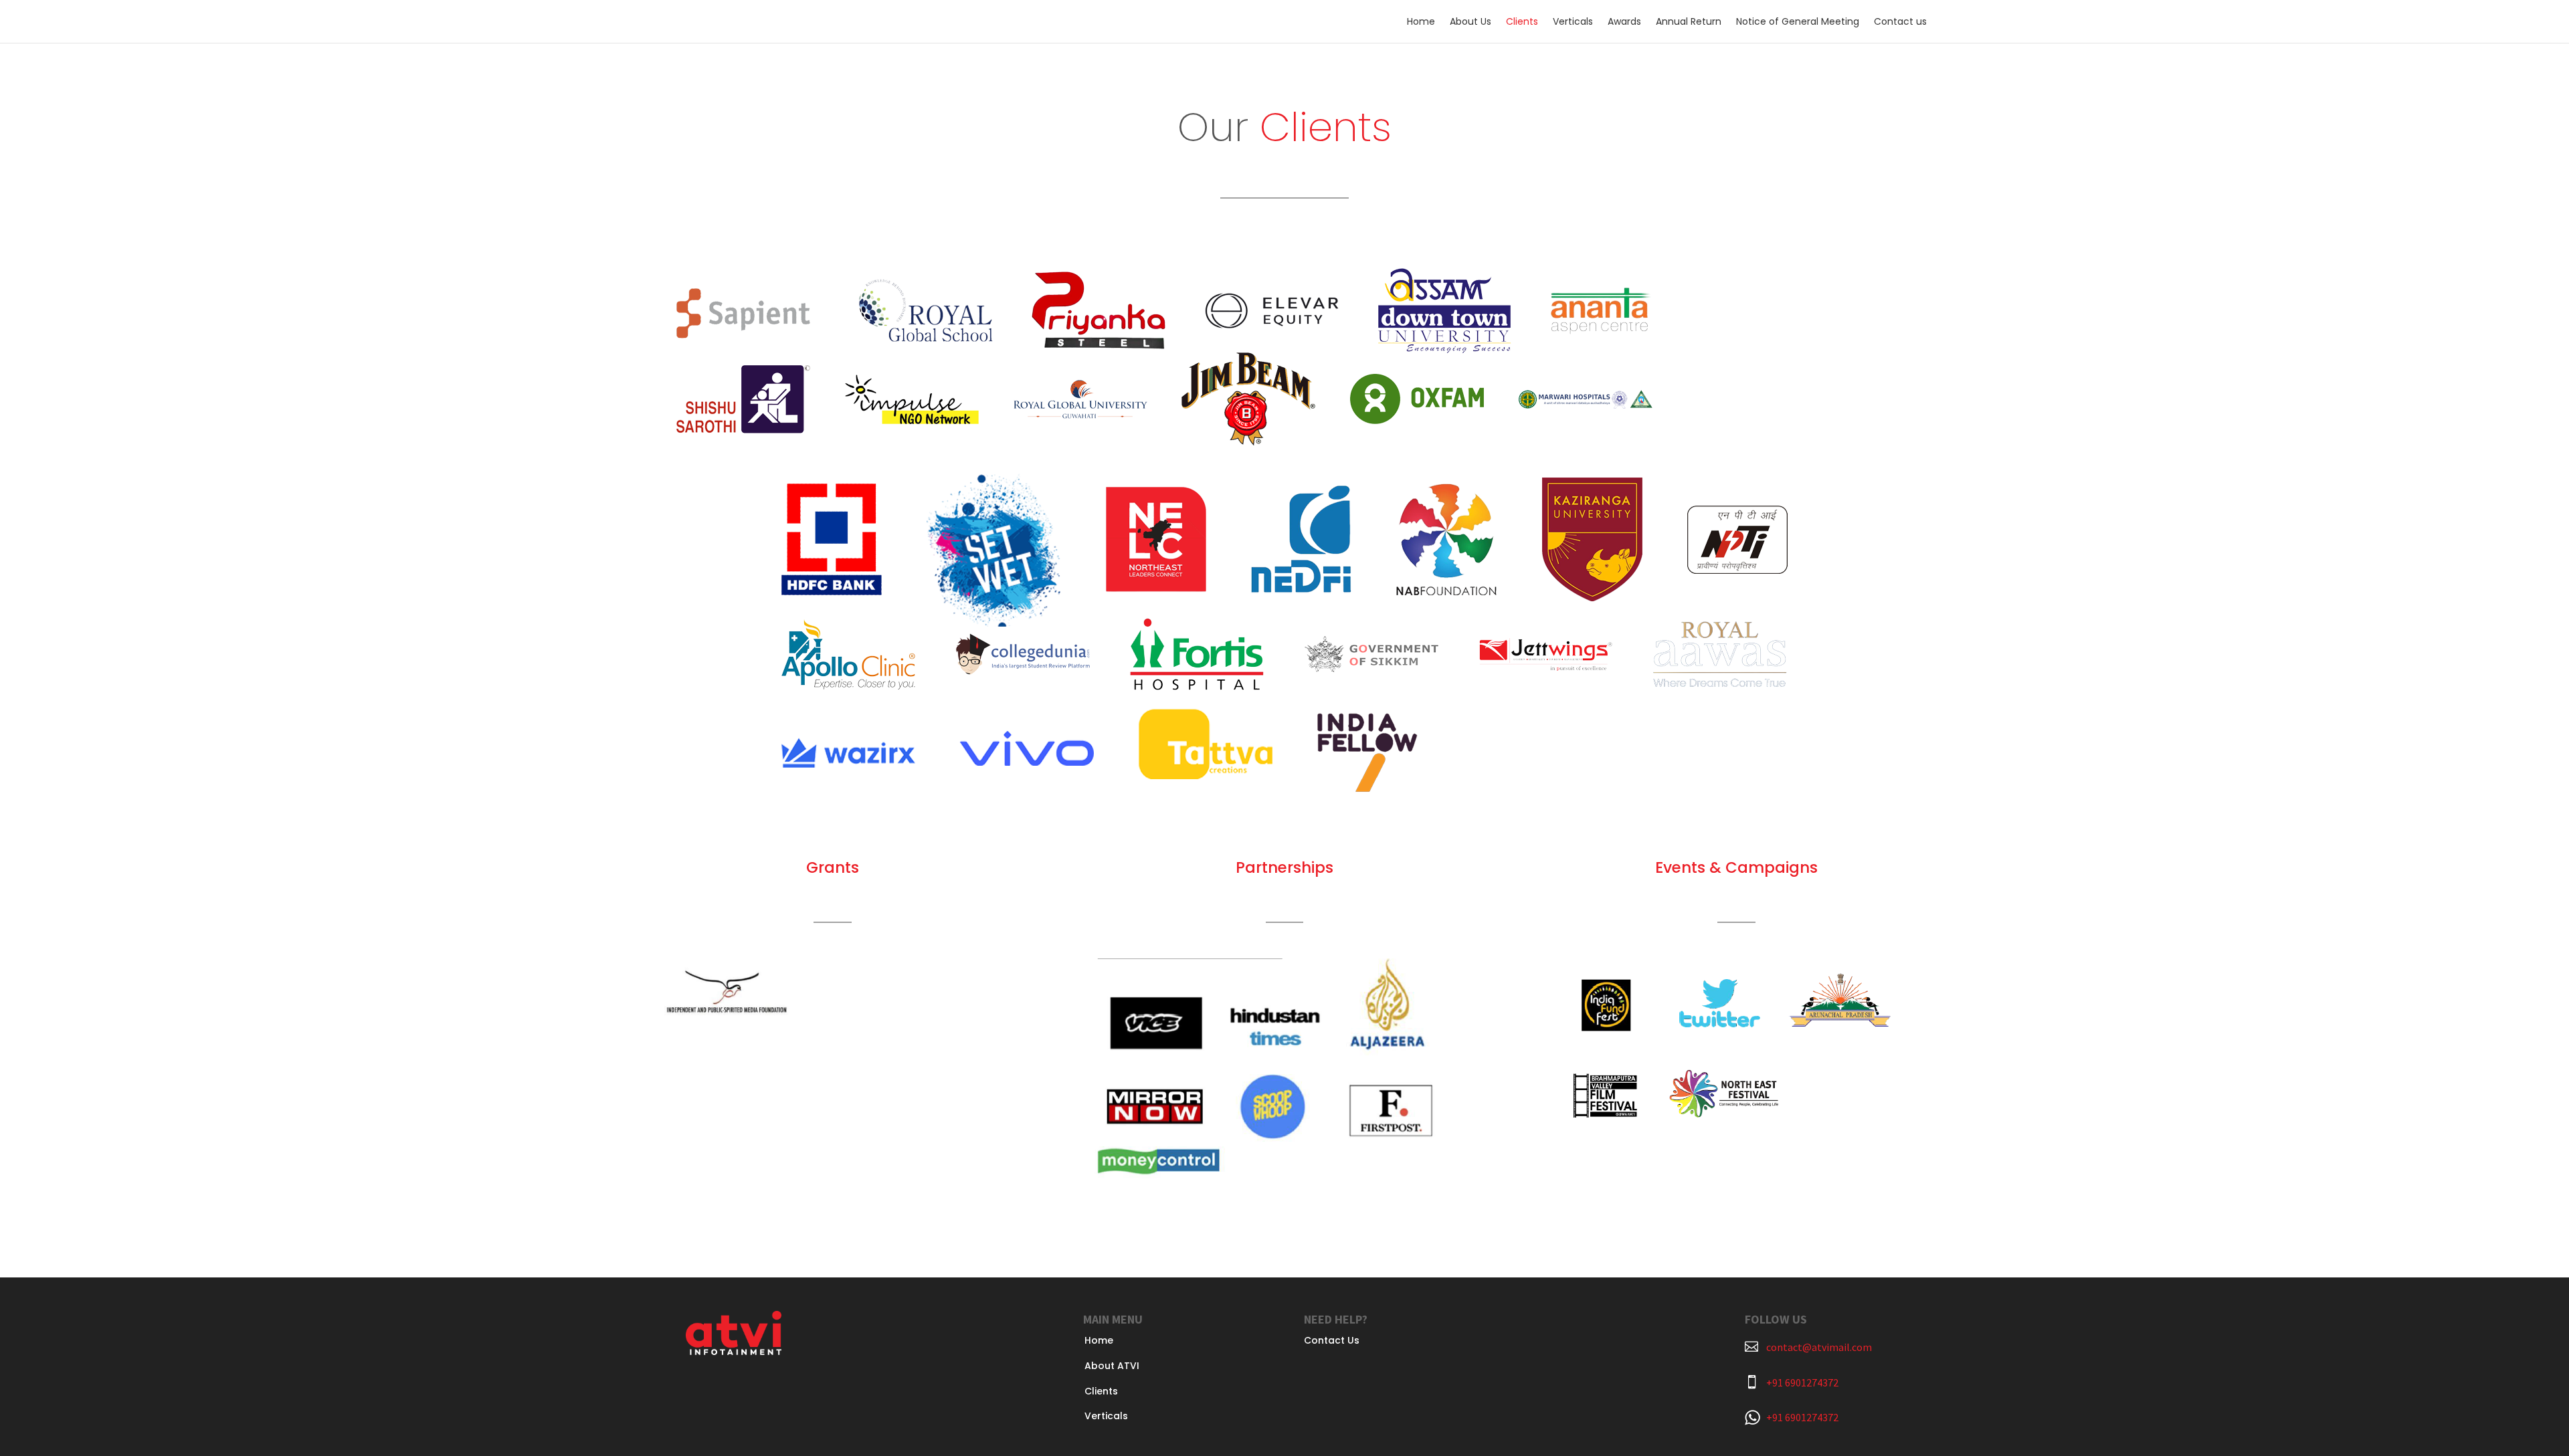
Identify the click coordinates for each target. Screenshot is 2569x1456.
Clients (1522, 22)
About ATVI (1112, 1366)
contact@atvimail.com (1819, 1347)
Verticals (1573, 22)
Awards (1624, 22)
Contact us (1900, 22)
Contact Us (1332, 1340)
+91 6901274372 (1802, 1382)
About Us (1470, 22)
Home (1421, 22)
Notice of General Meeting (1798, 22)
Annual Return (1689, 22)
